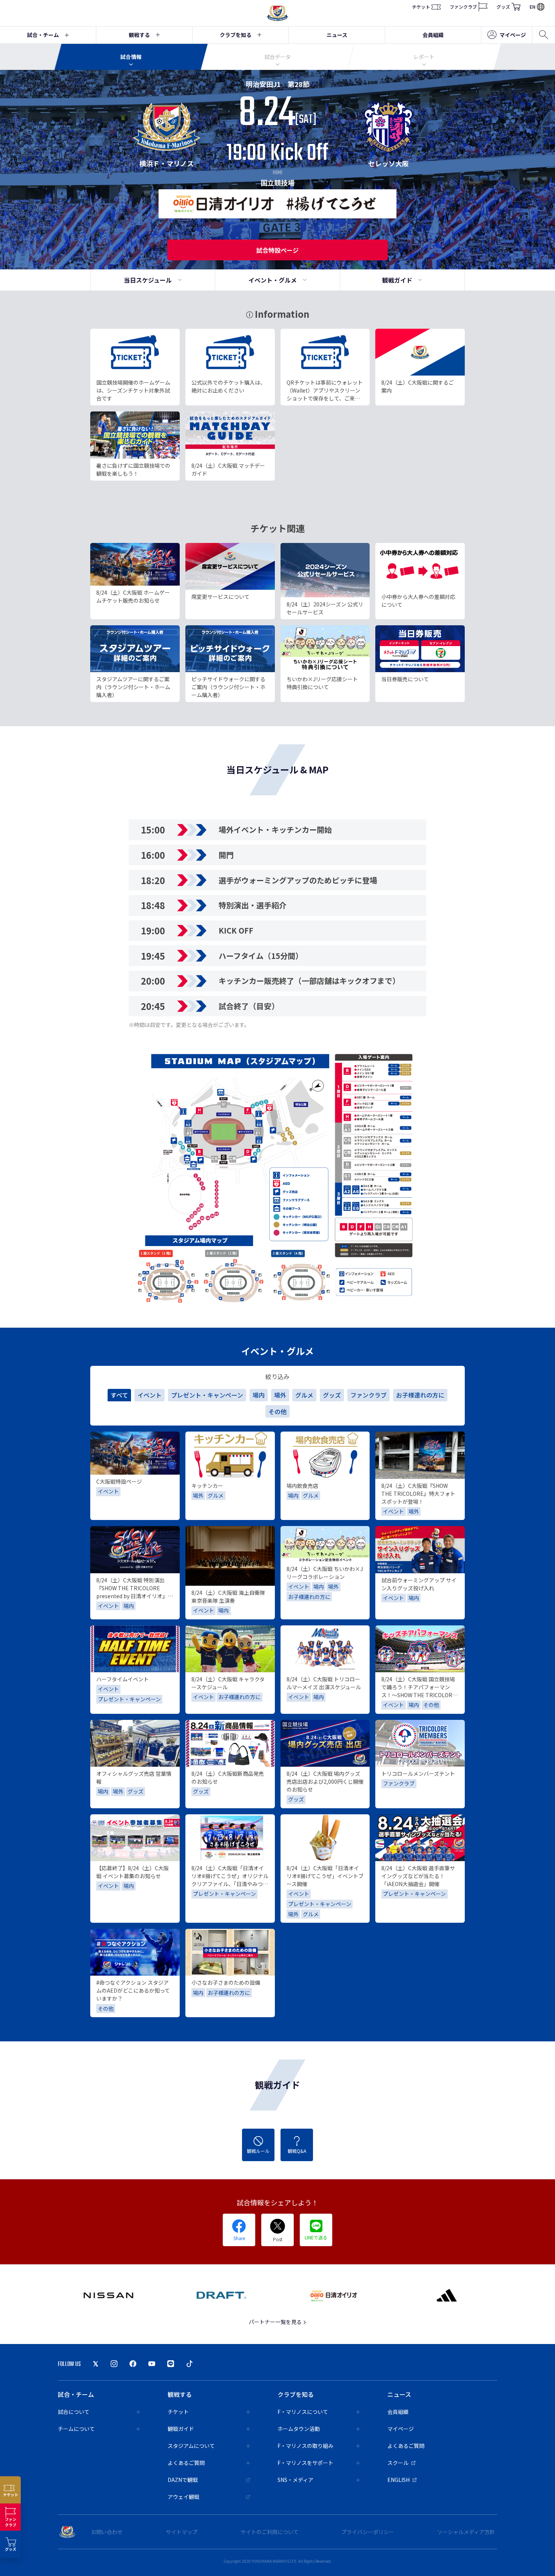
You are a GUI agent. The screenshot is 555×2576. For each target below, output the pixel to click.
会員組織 (433, 35)
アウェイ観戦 (183, 2497)
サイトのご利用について (270, 2532)
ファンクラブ (463, 7)
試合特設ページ (277, 250)
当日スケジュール (148, 280)
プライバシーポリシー (368, 2532)
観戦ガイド (397, 280)
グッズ (503, 7)
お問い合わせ (107, 2532)
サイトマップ (182, 2532)
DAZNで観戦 (183, 2480)
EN (533, 7)
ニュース (337, 35)
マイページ (513, 35)
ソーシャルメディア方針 (466, 2532)
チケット (421, 7)
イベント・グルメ (273, 280)
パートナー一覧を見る (276, 2322)
